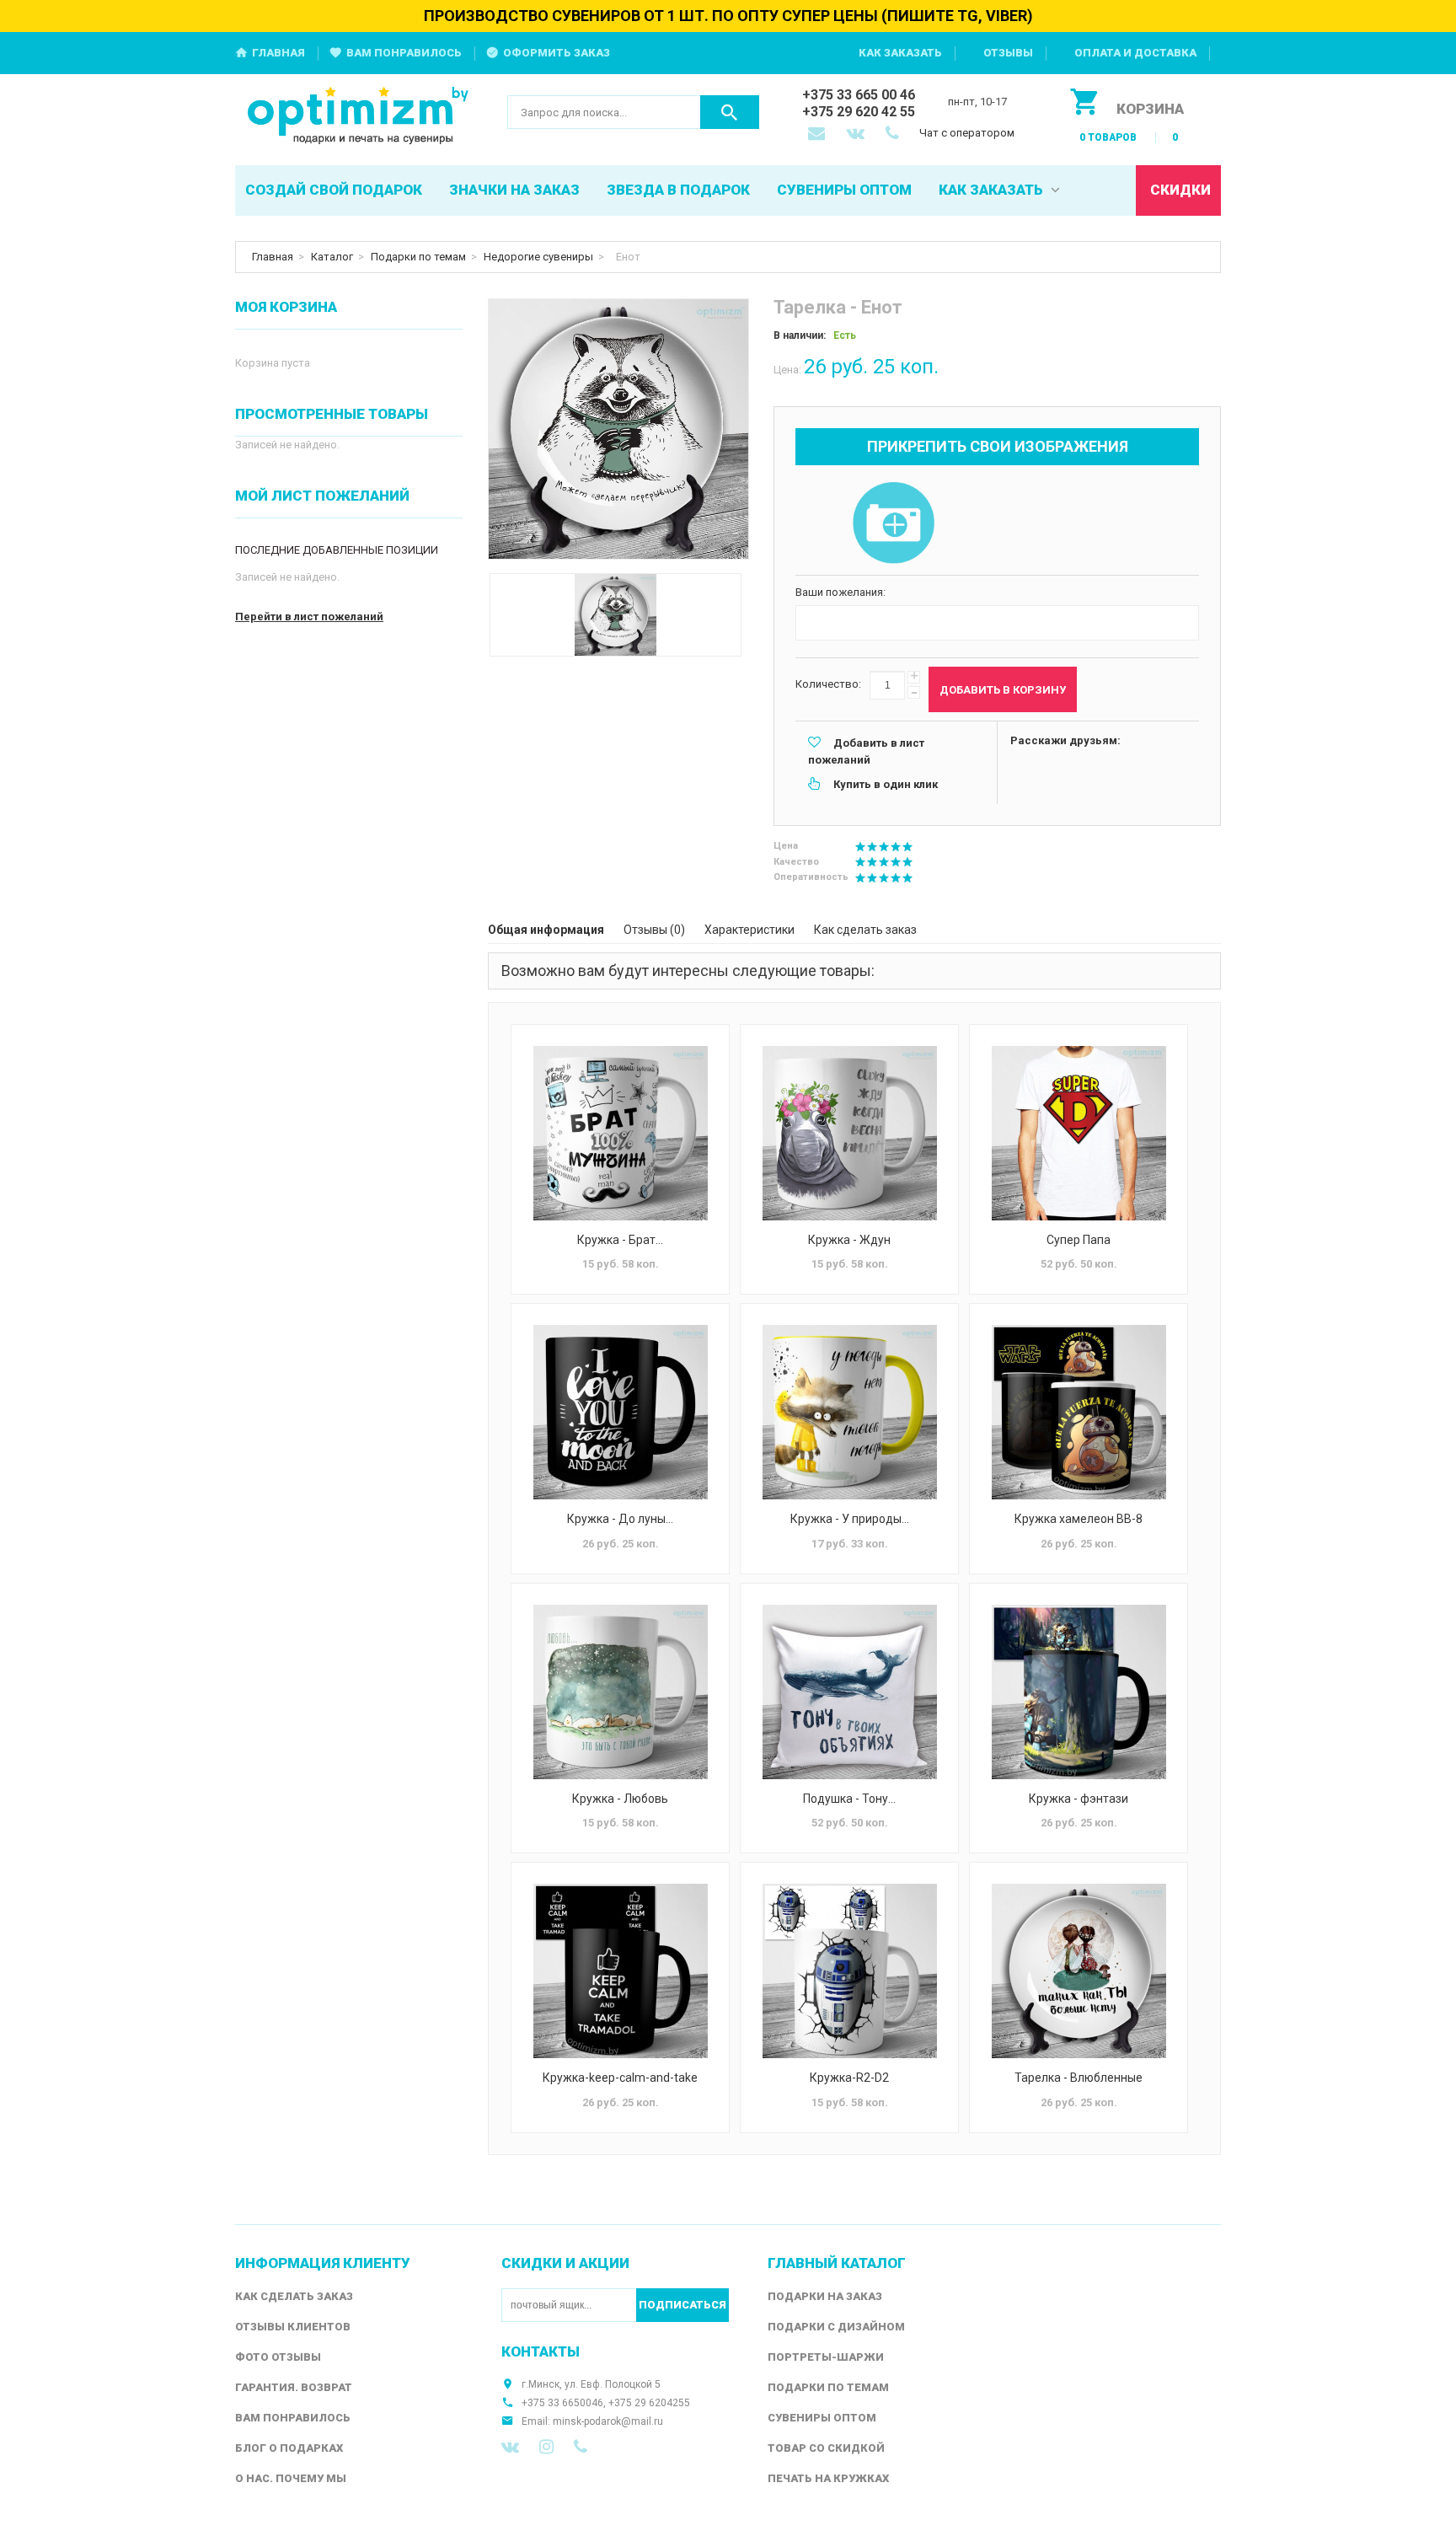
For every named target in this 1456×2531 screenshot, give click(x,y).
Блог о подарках (289, 2448)
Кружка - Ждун (849, 1240)
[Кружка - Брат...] (620, 1133)
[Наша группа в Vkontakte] (510, 2447)
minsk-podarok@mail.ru (608, 2421)
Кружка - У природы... (850, 1519)
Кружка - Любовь (620, 1799)
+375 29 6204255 (649, 2403)
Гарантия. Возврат (294, 2387)
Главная (278, 53)
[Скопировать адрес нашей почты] (818, 135)
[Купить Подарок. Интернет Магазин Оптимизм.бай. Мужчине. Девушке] (359, 117)
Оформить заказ (557, 53)
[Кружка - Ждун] (849, 1133)
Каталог (332, 257)
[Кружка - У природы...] (849, 1412)
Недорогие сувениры (538, 257)
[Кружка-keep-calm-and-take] (620, 1971)
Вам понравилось (404, 53)
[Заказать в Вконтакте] (857, 135)
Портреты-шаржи (826, 2357)
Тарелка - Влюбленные (1079, 2078)
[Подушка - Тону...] (849, 1692)
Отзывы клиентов (293, 2327)
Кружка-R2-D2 (849, 2078)
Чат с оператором (967, 133)
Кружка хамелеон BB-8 (1079, 1519)
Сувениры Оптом (822, 2418)
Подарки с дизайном (836, 2327)
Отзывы (1008, 53)
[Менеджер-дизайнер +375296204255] (896, 135)
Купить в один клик (886, 784)
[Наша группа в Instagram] (546, 2447)
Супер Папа (1079, 1240)
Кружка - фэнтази (1079, 1799)
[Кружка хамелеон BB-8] (1079, 1412)
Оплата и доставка (1135, 53)
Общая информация (546, 930)
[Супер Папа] (1079, 1133)
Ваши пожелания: (840, 592)
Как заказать (900, 53)
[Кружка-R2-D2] (849, 1971)
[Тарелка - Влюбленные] (1079, 1971)
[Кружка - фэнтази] (1079, 1692)
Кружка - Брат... (620, 1240)
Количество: (828, 684)
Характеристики (749, 930)
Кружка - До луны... (620, 1519)
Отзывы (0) (654, 930)
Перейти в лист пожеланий (309, 617)
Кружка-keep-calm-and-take (620, 2078)
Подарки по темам (418, 257)
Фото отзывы (278, 2357)
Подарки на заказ (825, 2296)
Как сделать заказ (865, 930)
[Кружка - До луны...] (620, 1412)
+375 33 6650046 (562, 2403)
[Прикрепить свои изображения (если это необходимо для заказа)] (893, 524)
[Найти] (730, 112)
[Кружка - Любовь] (620, 1692)
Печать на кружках (828, 2478)
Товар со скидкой (826, 2448)
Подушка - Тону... (849, 1799)
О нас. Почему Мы (291, 2478)
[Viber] (581, 2447)
